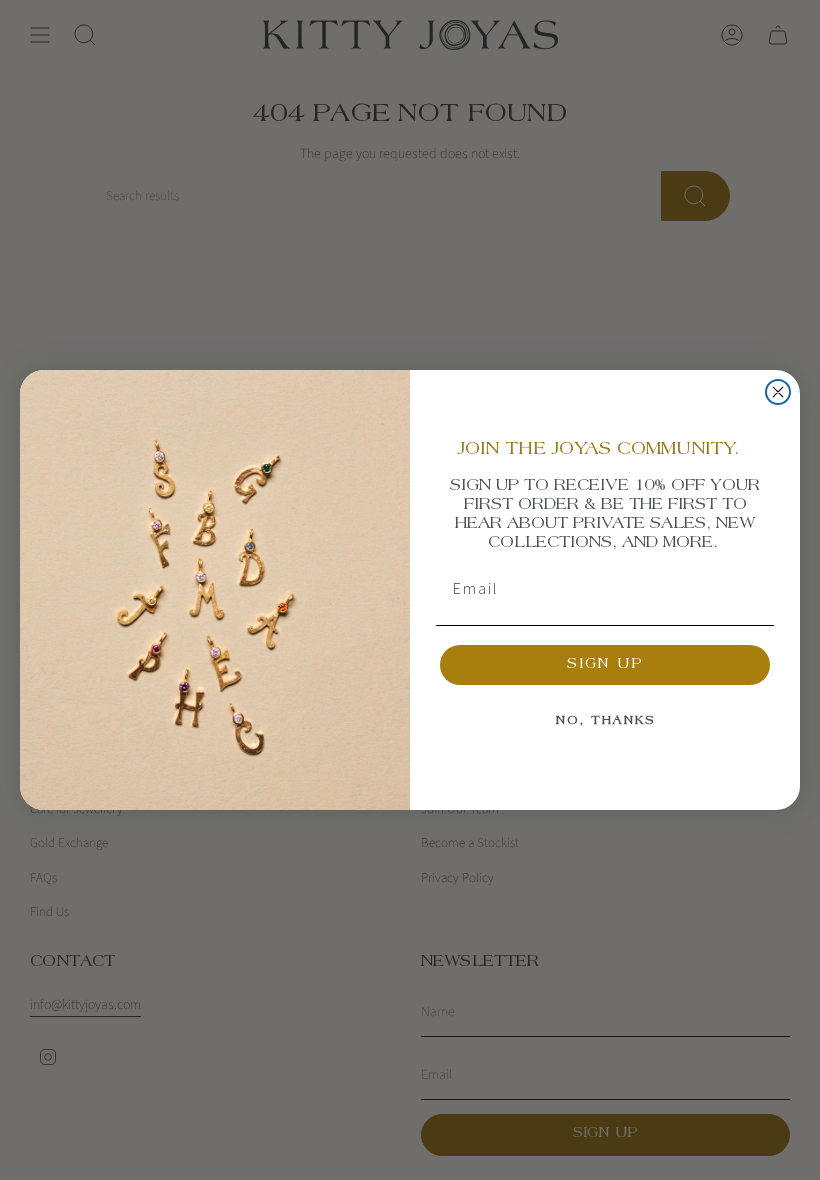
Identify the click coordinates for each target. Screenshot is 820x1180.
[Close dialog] (778, 392)
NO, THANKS (605, 721)
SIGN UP (605, 665)
